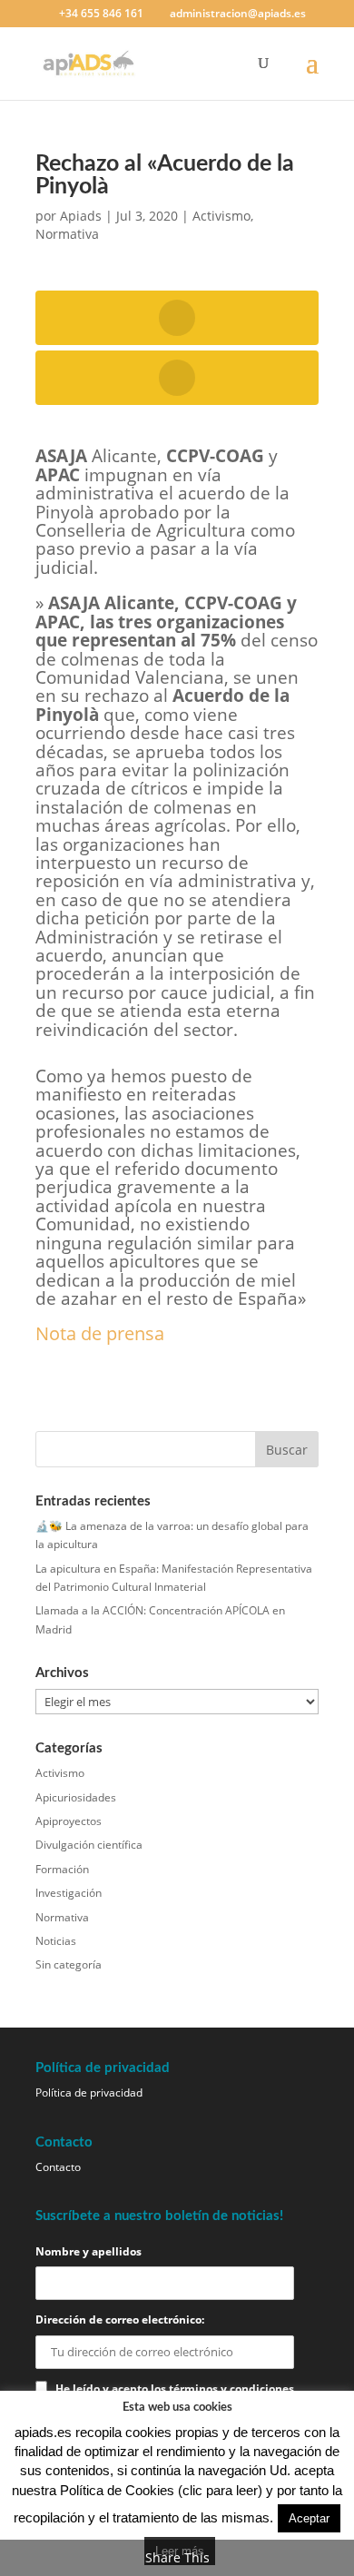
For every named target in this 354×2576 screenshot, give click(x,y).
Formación (62, 1869)
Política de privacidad (89, 2092)
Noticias (56, 1941)
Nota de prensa (100, 1333)
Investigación (69, 1893)
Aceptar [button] (309, 2518)
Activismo (221, 216)
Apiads (81, 216)
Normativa (67, 234)
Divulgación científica (89, 1845)
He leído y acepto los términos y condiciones (175, 2388)
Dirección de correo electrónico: (120, 2319)
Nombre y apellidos (88, 2251)
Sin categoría (69, 1964)
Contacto (58, 2167)
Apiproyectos (69, 1821)
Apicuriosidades (76, 1797)
